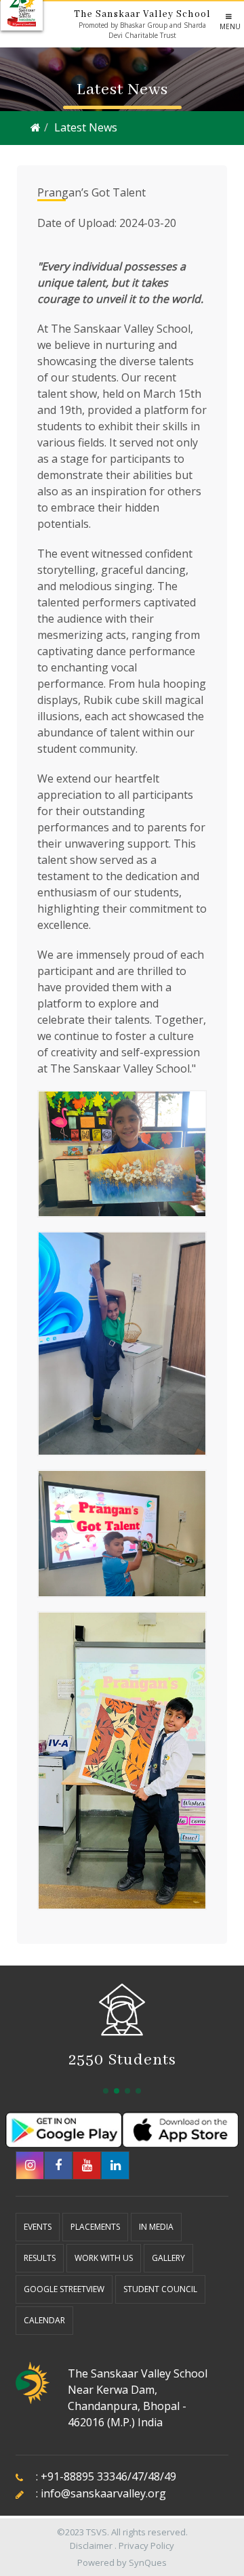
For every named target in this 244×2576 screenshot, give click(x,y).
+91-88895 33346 (84, 2476)
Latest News (86, 127)
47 (138, 2476)
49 (170, 2476)
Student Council (160, 2289)
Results (40, 2258)
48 (154, 2476)
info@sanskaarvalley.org (103, 2493)
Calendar (44, 2320)
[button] (106, 2091)
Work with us (104, 2258)
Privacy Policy (146, 2546)
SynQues (148, 2562)
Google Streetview (64, 2289)
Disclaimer (91, 2546)
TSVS (97, 2532)
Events (38, 2227)
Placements (95, 2227)
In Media (156, 2227)
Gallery (168, 2258)
